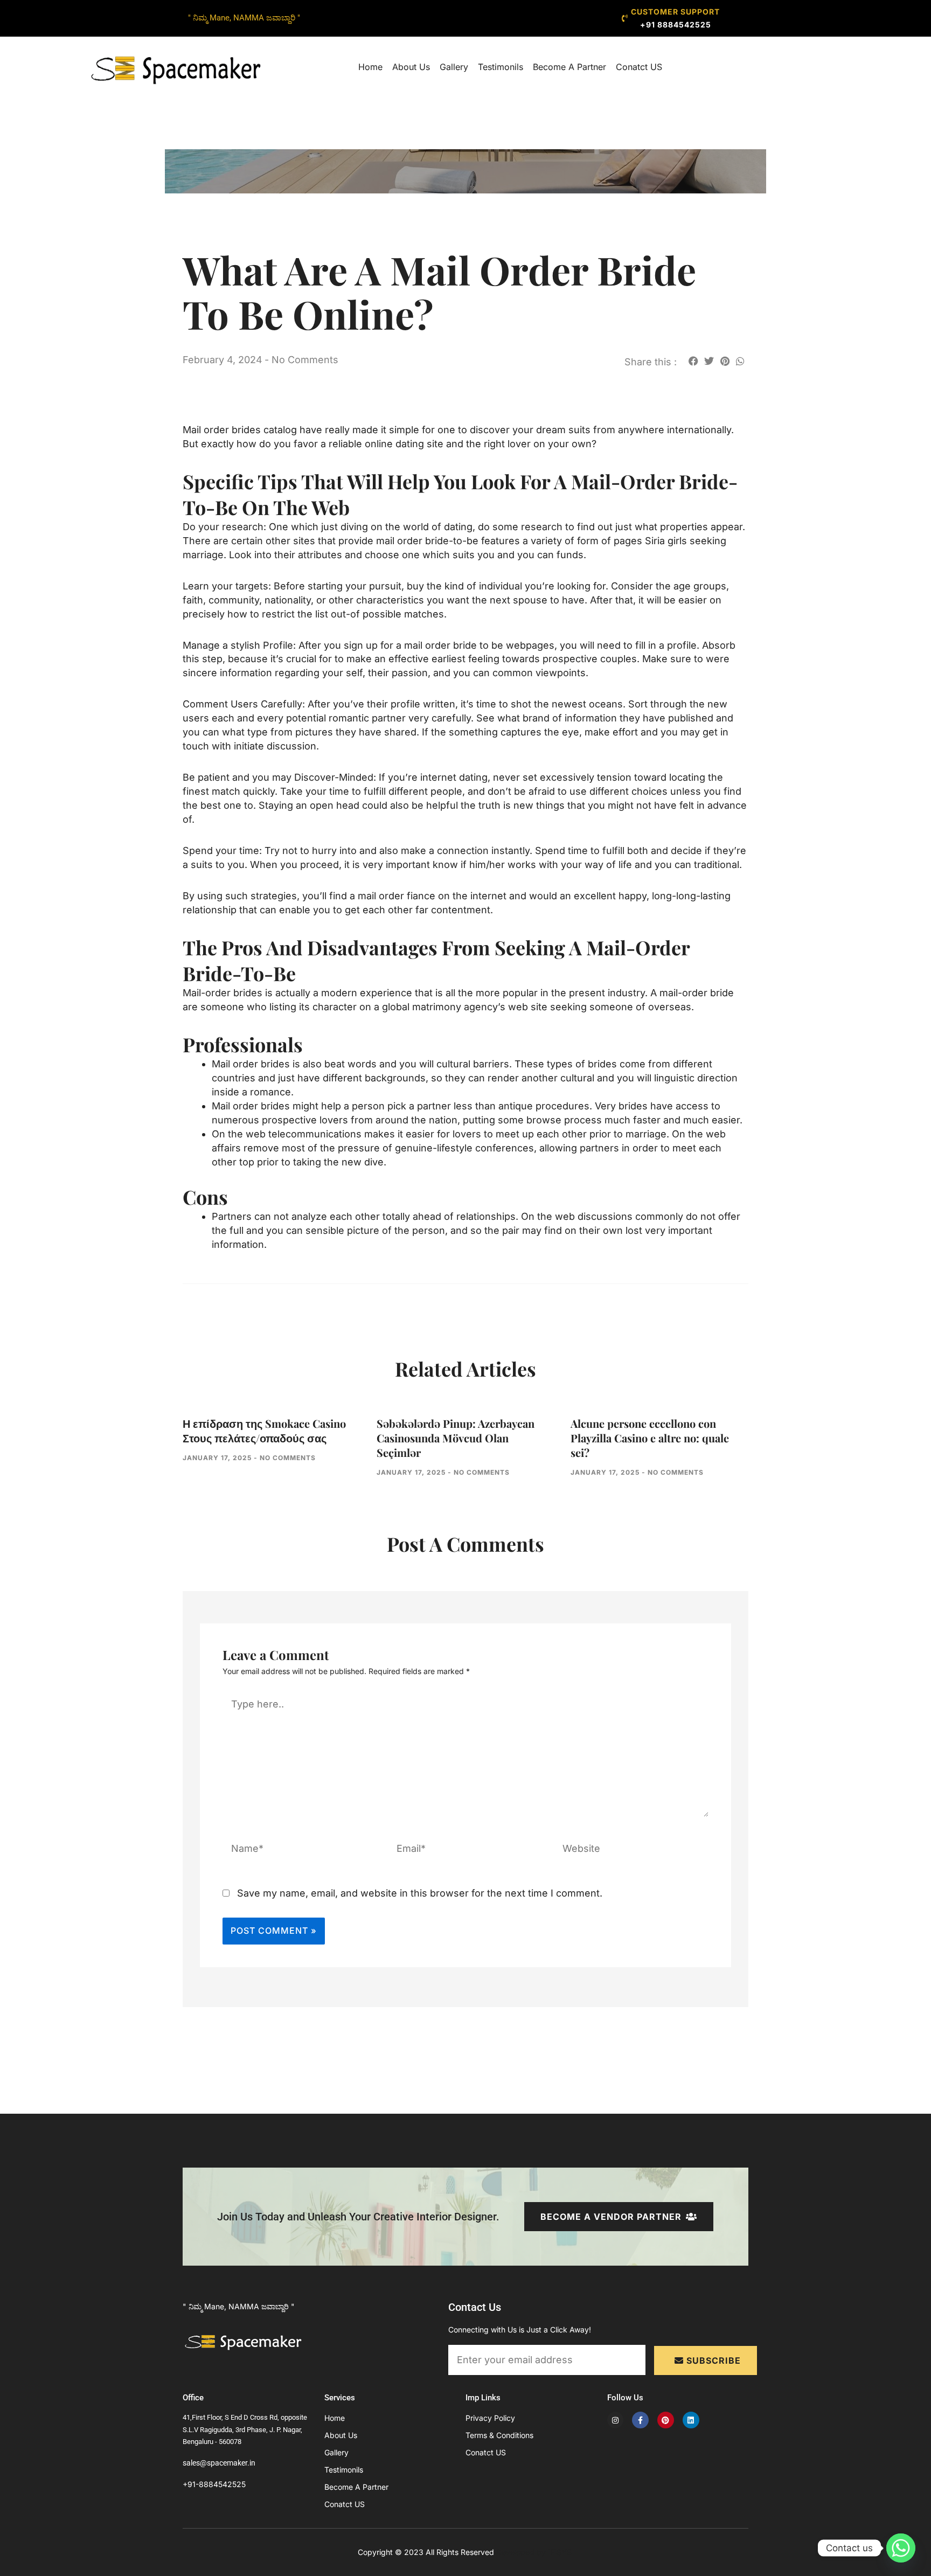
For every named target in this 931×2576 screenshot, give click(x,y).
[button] (693, 361)
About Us (411, 67)
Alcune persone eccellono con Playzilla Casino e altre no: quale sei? (650, 1438)
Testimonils (501, 67)
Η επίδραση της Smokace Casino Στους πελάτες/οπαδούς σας (264, 1431)
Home (370, 67)
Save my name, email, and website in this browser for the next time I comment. (420, 1893)
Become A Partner (569, 67)
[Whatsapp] (901, 2548)
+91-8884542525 (214, 2484)
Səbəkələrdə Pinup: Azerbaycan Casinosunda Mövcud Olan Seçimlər (456, 1438)
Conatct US (639, 67)
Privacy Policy (490, 2418)
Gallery (454, 67)
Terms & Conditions (499, 2435)
